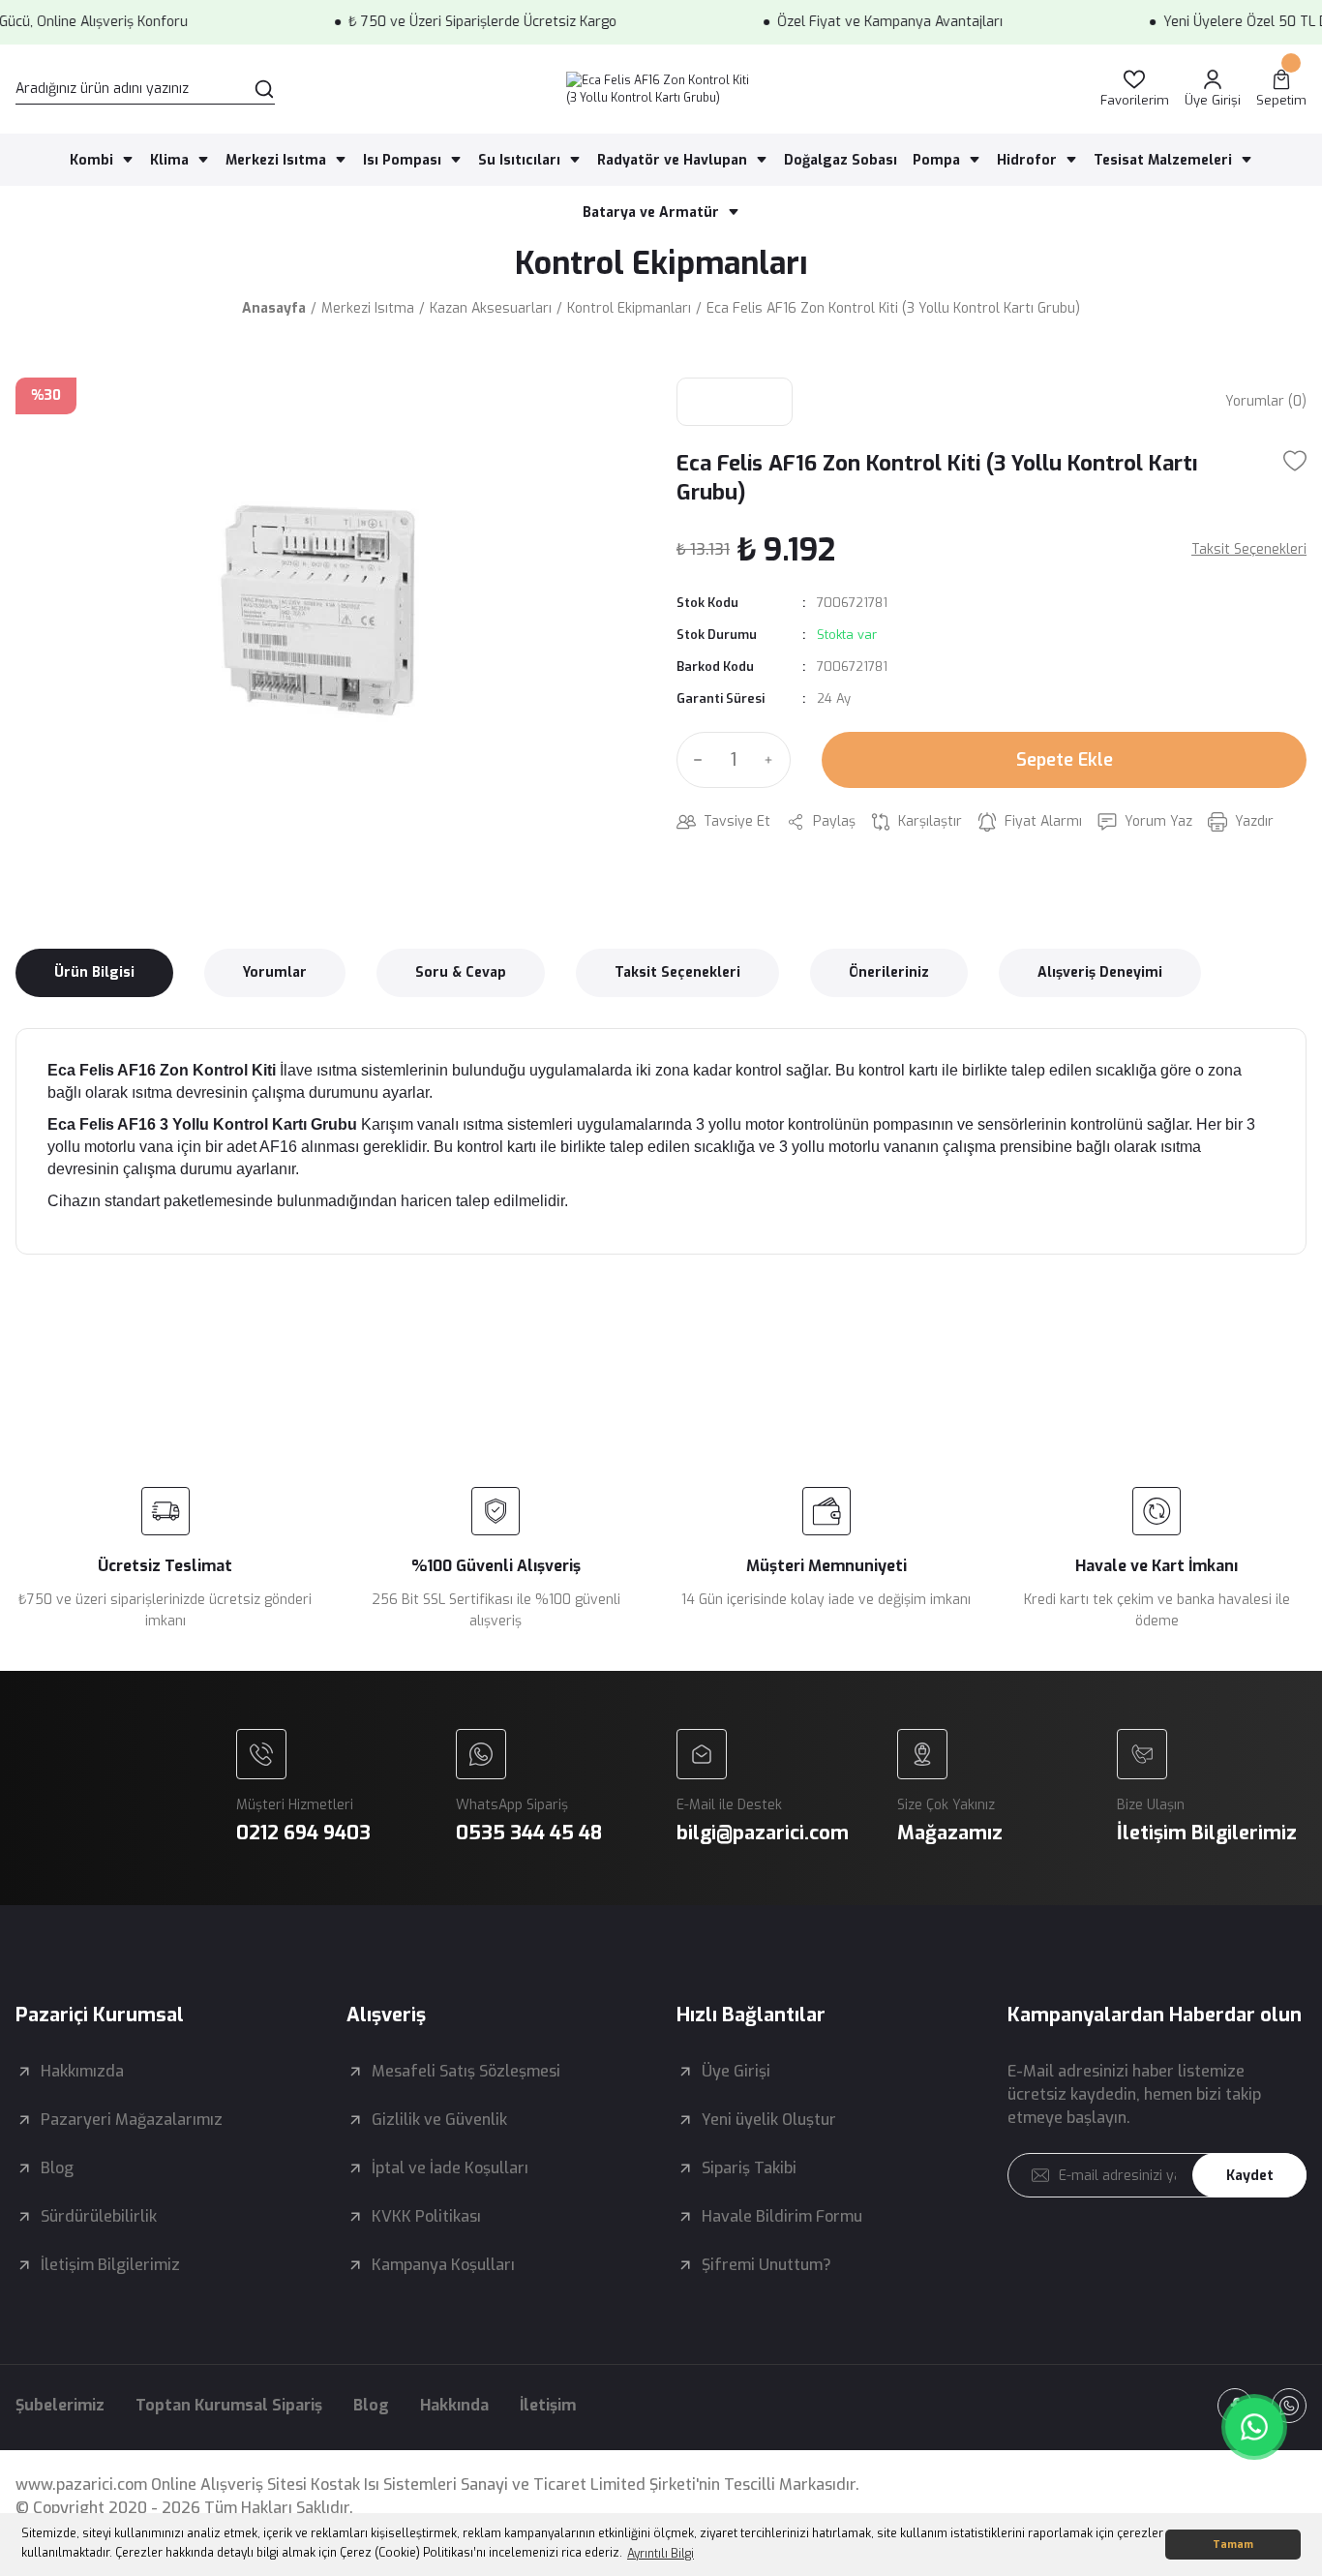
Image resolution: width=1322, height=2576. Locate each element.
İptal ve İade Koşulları (450, 2168)
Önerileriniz (889, 972)
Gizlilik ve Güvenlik (439, 2120)
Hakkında (454, 2405)
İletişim (548, 2405)
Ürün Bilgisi (94, 972)
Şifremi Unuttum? (766, 2265)
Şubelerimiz (60, 2405)
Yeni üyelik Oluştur (769, 2120)
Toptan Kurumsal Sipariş (229, 2405)
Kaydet (1250, 2176)
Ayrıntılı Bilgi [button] (661, 2554)
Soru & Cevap (461, 972)
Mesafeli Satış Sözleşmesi (466, 2071)
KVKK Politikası (426, 2216)
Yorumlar (275, 972)
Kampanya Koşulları (443, 2265)
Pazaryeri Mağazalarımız (132, 2120)
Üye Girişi (736, 2071)
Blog (57, 2168)
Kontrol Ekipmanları (661, 263)
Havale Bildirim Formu (782, 2216)
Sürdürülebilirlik (99, 2216)
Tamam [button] (1233, 2545)
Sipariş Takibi (749, 2168)
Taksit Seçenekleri (677, 972)
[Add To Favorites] (1295, 461)
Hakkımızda (82, 2071)
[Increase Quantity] (773, 760)
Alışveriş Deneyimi (1100, 972)
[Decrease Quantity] (694, 760)
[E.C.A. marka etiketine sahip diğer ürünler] (735, 402)
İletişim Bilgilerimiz (110, 2265)
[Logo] (661, 89)
